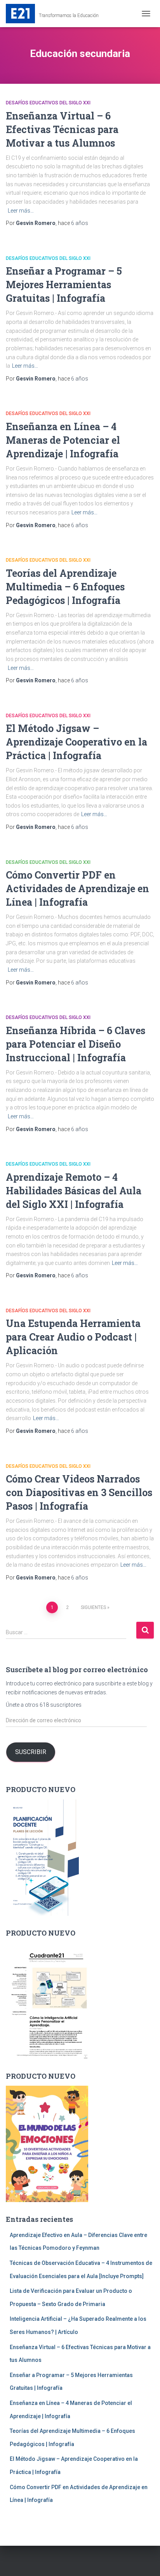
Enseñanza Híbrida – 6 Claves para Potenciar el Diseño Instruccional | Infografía (76, 1044)
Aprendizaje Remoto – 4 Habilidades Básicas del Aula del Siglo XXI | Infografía (74, 1191)
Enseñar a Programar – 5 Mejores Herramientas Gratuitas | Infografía (64, 285)
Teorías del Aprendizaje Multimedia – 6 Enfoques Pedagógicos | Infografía (65, 587)
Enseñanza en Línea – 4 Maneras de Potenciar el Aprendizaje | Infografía (63, 440)
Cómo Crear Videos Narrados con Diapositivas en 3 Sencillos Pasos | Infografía (79, 1492)
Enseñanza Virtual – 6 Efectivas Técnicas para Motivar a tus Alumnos (62, 129)
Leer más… (21, 211)
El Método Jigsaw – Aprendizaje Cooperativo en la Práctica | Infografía (77, 742)
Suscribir (31, 1752)
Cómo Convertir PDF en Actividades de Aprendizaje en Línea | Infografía (77, 888)
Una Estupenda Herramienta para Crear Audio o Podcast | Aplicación (73, 1337)
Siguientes (93, 1607)
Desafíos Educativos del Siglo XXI (48, 103)
